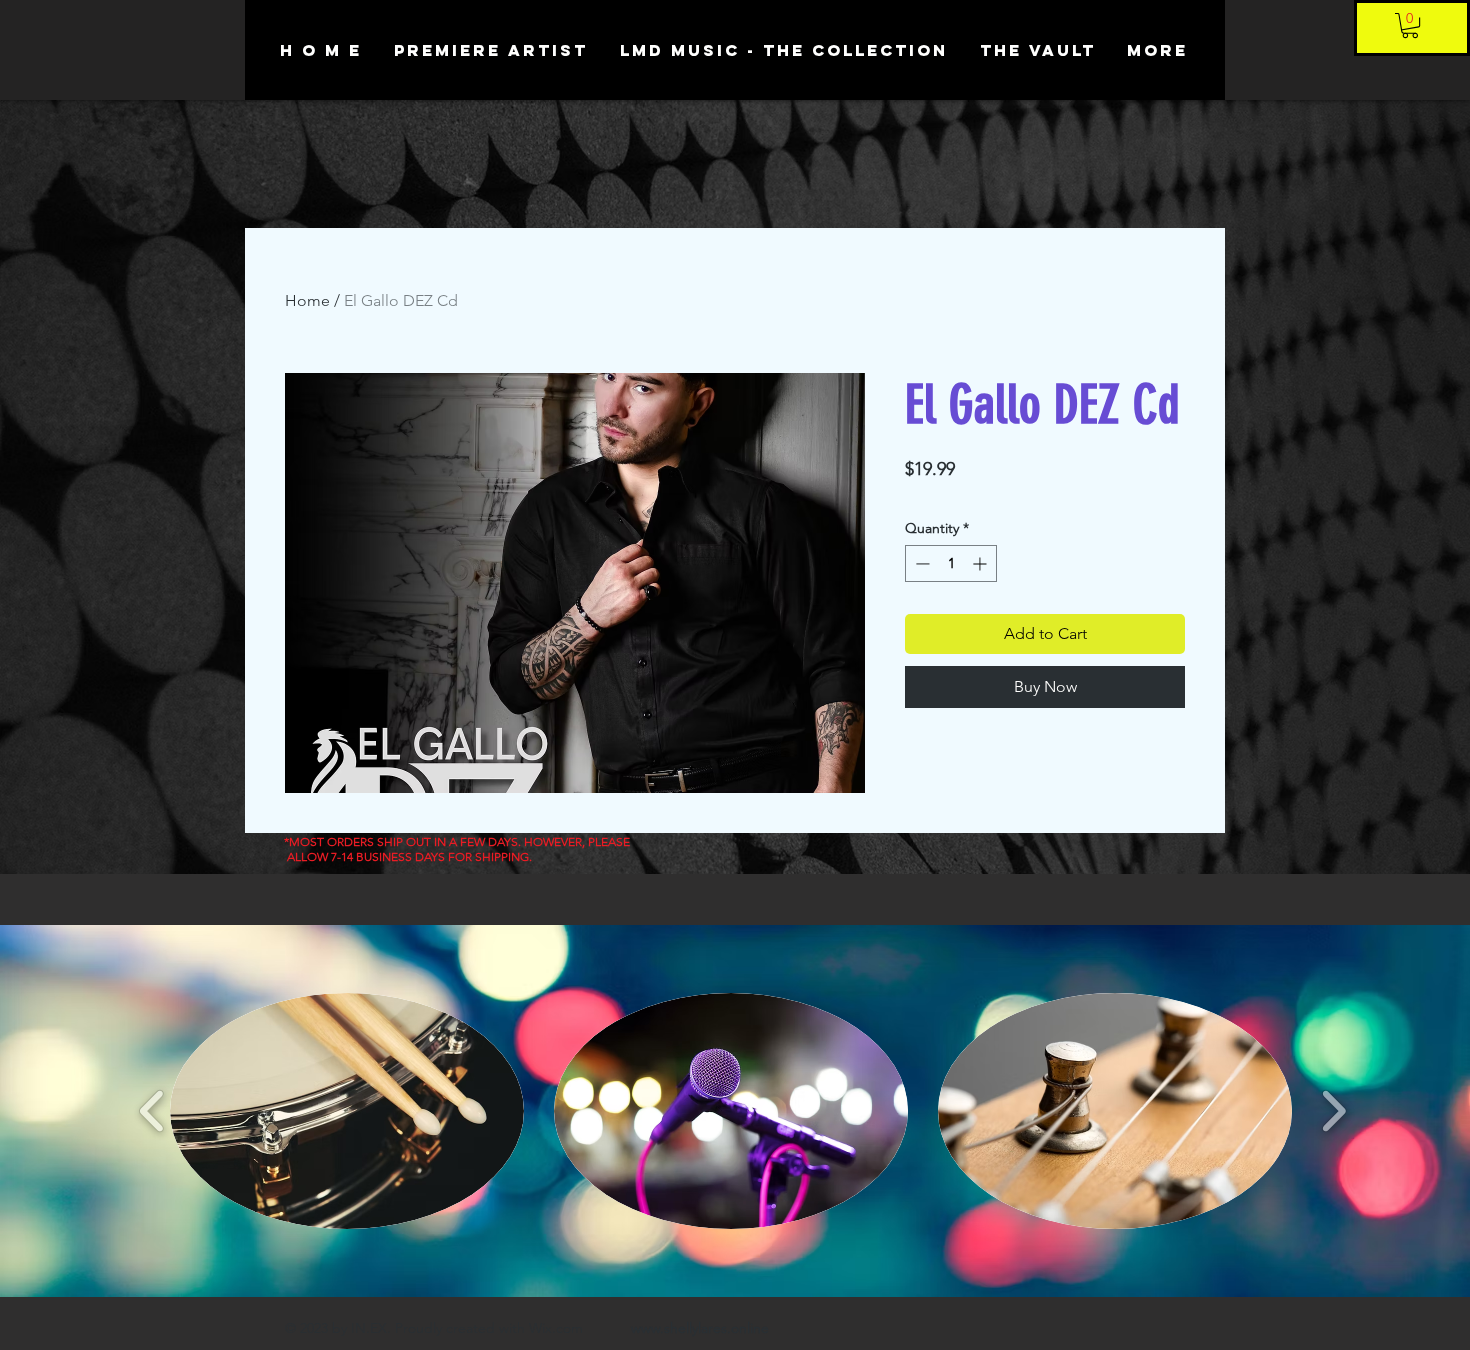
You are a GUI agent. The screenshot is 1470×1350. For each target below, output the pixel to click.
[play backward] (152, 1111)
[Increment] (981, 563)
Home (307, 300)
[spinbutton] (951, 563)
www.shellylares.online (700, 1328)
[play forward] (1333, 1111)
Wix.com (556, 1328)
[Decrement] (920, 563)
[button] (1410, 25)
